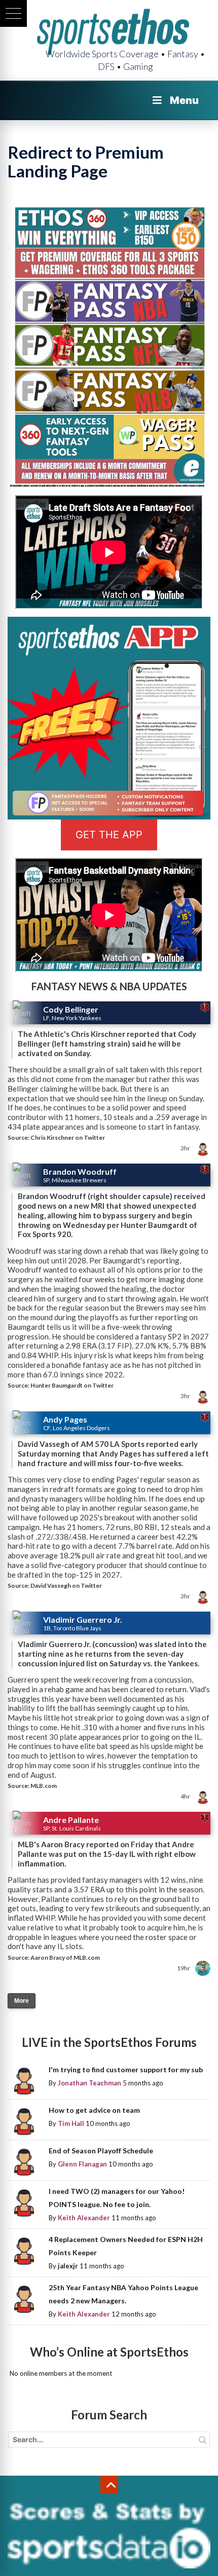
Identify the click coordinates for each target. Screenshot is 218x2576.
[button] (13, 13)
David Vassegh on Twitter (66, 1585)
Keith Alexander (84, 2218)
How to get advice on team (94, 2110)
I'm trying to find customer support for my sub (126, 2069)
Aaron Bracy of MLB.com (65, 1957)
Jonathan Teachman (89, 2083)
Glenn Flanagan (82, 2164)
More (22, 2001)
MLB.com (44, 1786)
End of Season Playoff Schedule (101, 2151)
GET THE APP (109, 835)
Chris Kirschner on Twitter (68, 1137)
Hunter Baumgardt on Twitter (72, 1385)
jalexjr (68, 2266)
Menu (184, 100)
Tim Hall (71, 2123)
